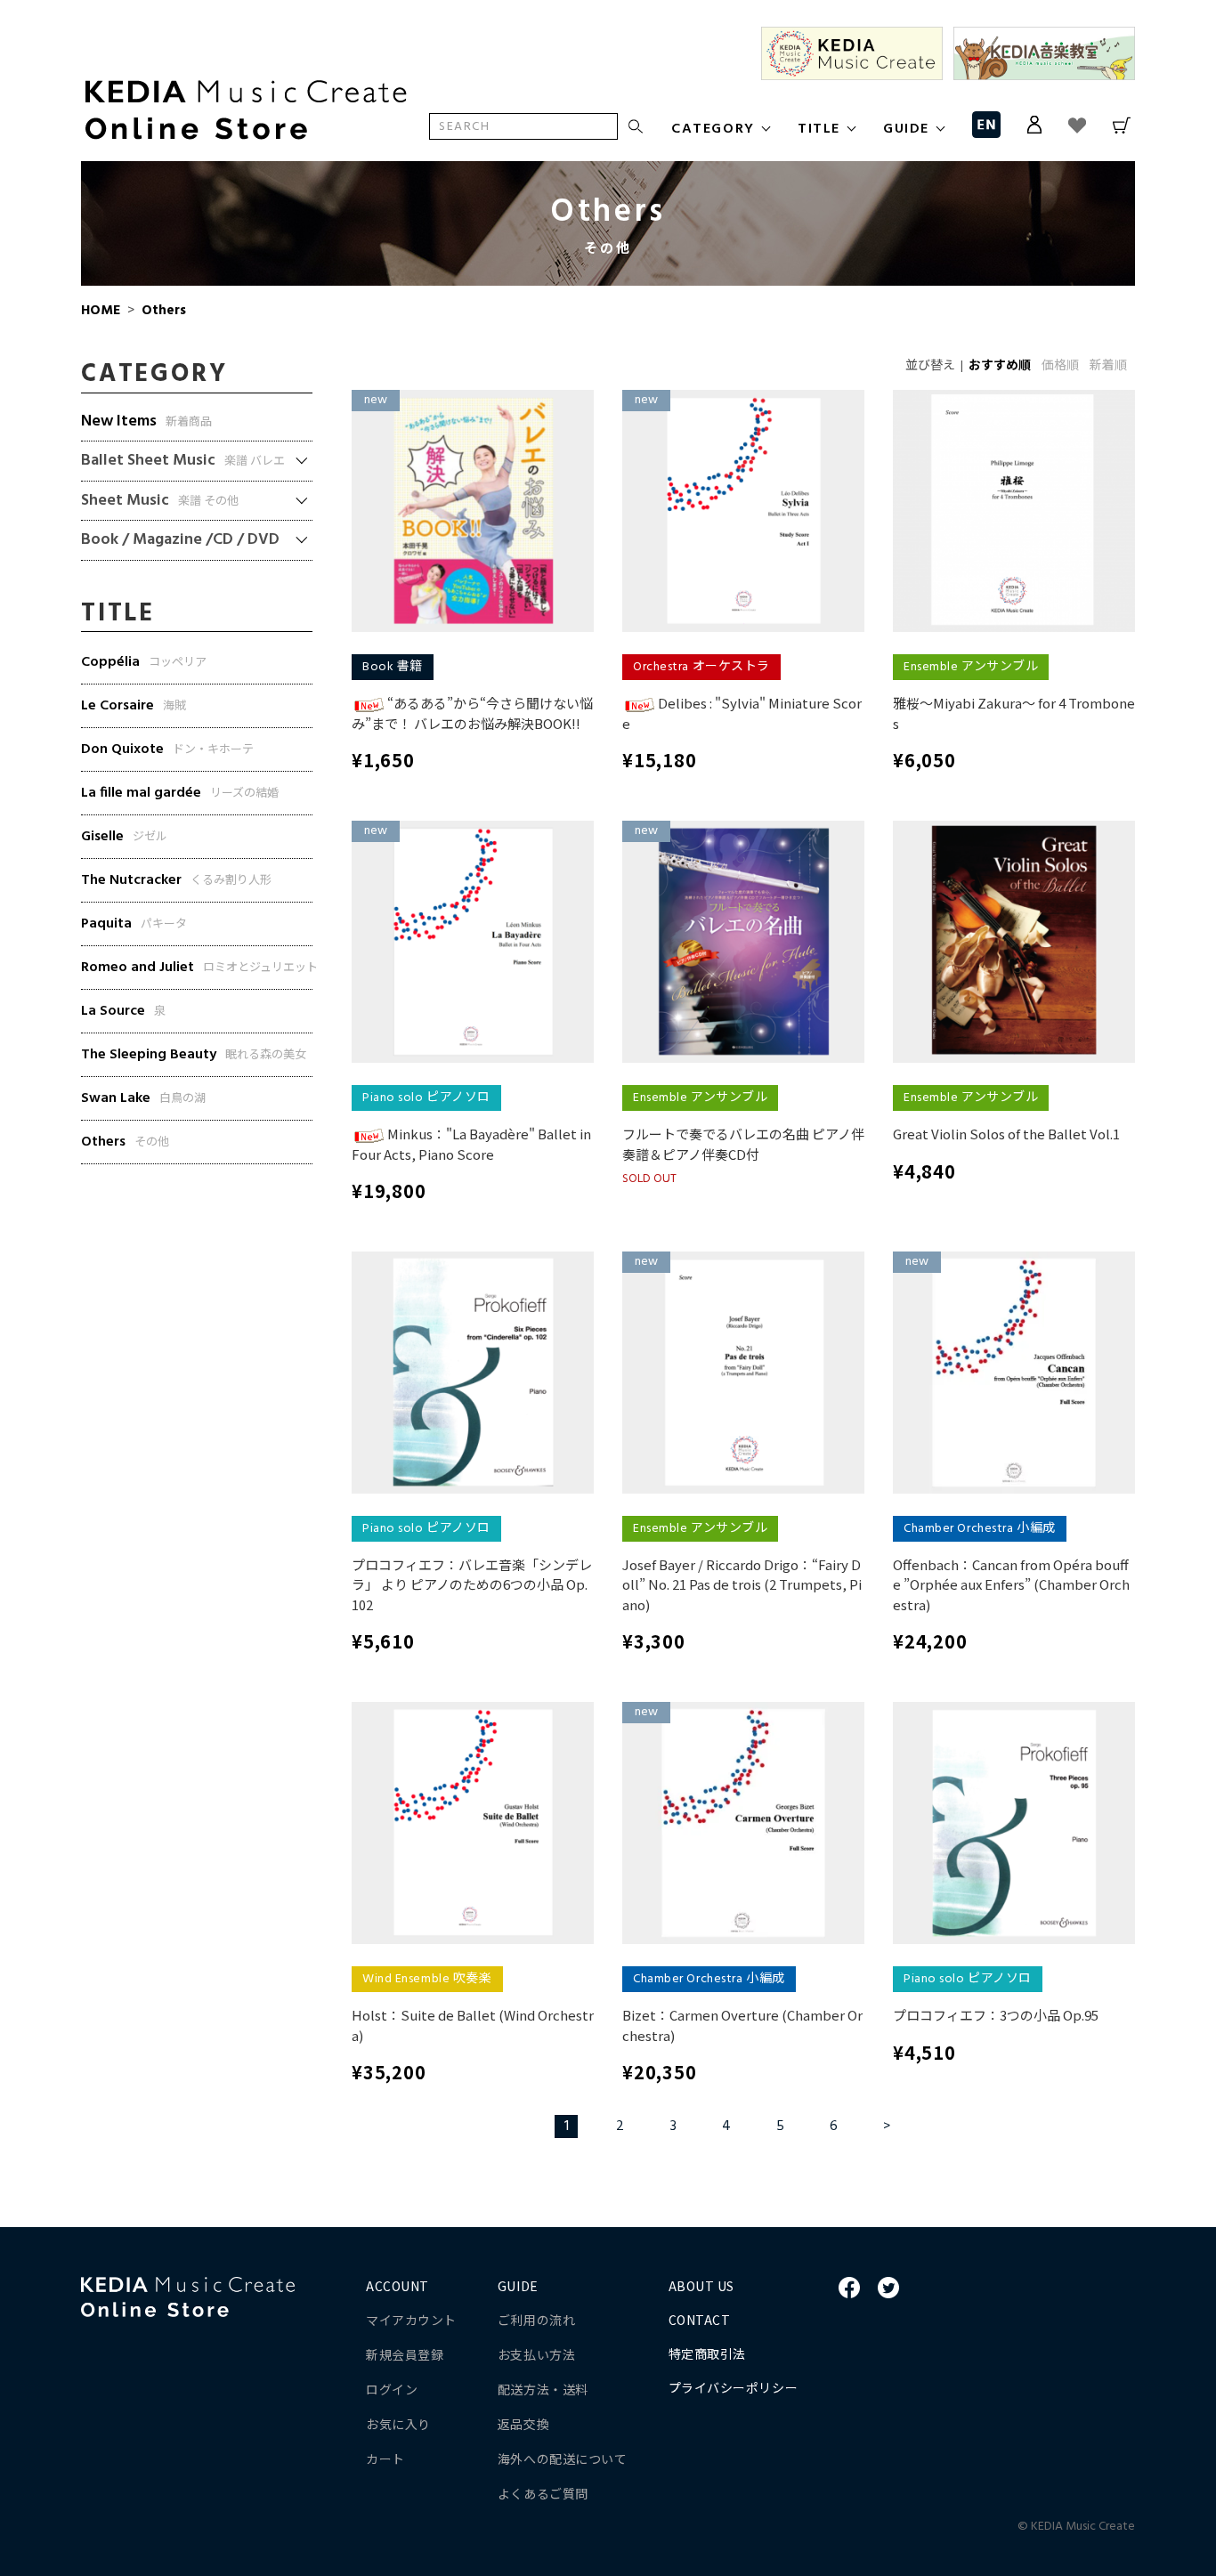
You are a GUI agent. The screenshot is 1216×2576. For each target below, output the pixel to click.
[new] (473, 511)
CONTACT (700, 2320)
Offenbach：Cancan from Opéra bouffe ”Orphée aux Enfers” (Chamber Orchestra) (1011, 1584)
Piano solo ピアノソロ (426, 1098)
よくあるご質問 (543, 2493)
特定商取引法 (707, 2353)
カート (385, 2459)
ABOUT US (701, 2286)
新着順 (1108, 366)
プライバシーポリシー (734, 2387)
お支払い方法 (536, 2354)
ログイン (392, 2389)
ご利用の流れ (536, 2320)
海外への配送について (563, 2459)
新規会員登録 (405, 2354)
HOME (101, 311)
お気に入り (398, 2424)
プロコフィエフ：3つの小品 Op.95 (996, 2015)
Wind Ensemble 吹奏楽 (427, 1979)
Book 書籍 (393, 667)
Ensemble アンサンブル (971, 667)
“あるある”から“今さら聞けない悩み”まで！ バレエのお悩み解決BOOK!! (472, 713)
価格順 (1060, 366)
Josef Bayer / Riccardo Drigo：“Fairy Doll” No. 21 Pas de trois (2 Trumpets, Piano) (742, 1584)
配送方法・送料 (543, 2389)
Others (162, 311)
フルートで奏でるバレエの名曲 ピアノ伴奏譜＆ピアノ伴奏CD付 (743, 1144)
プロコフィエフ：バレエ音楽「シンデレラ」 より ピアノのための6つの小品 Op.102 (472, 1584)
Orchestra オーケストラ (701, 667)
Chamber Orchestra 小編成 (980, 1529)
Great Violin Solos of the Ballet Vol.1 (1006, 1134)
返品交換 (523, 2424)
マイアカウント (411, 2320)
